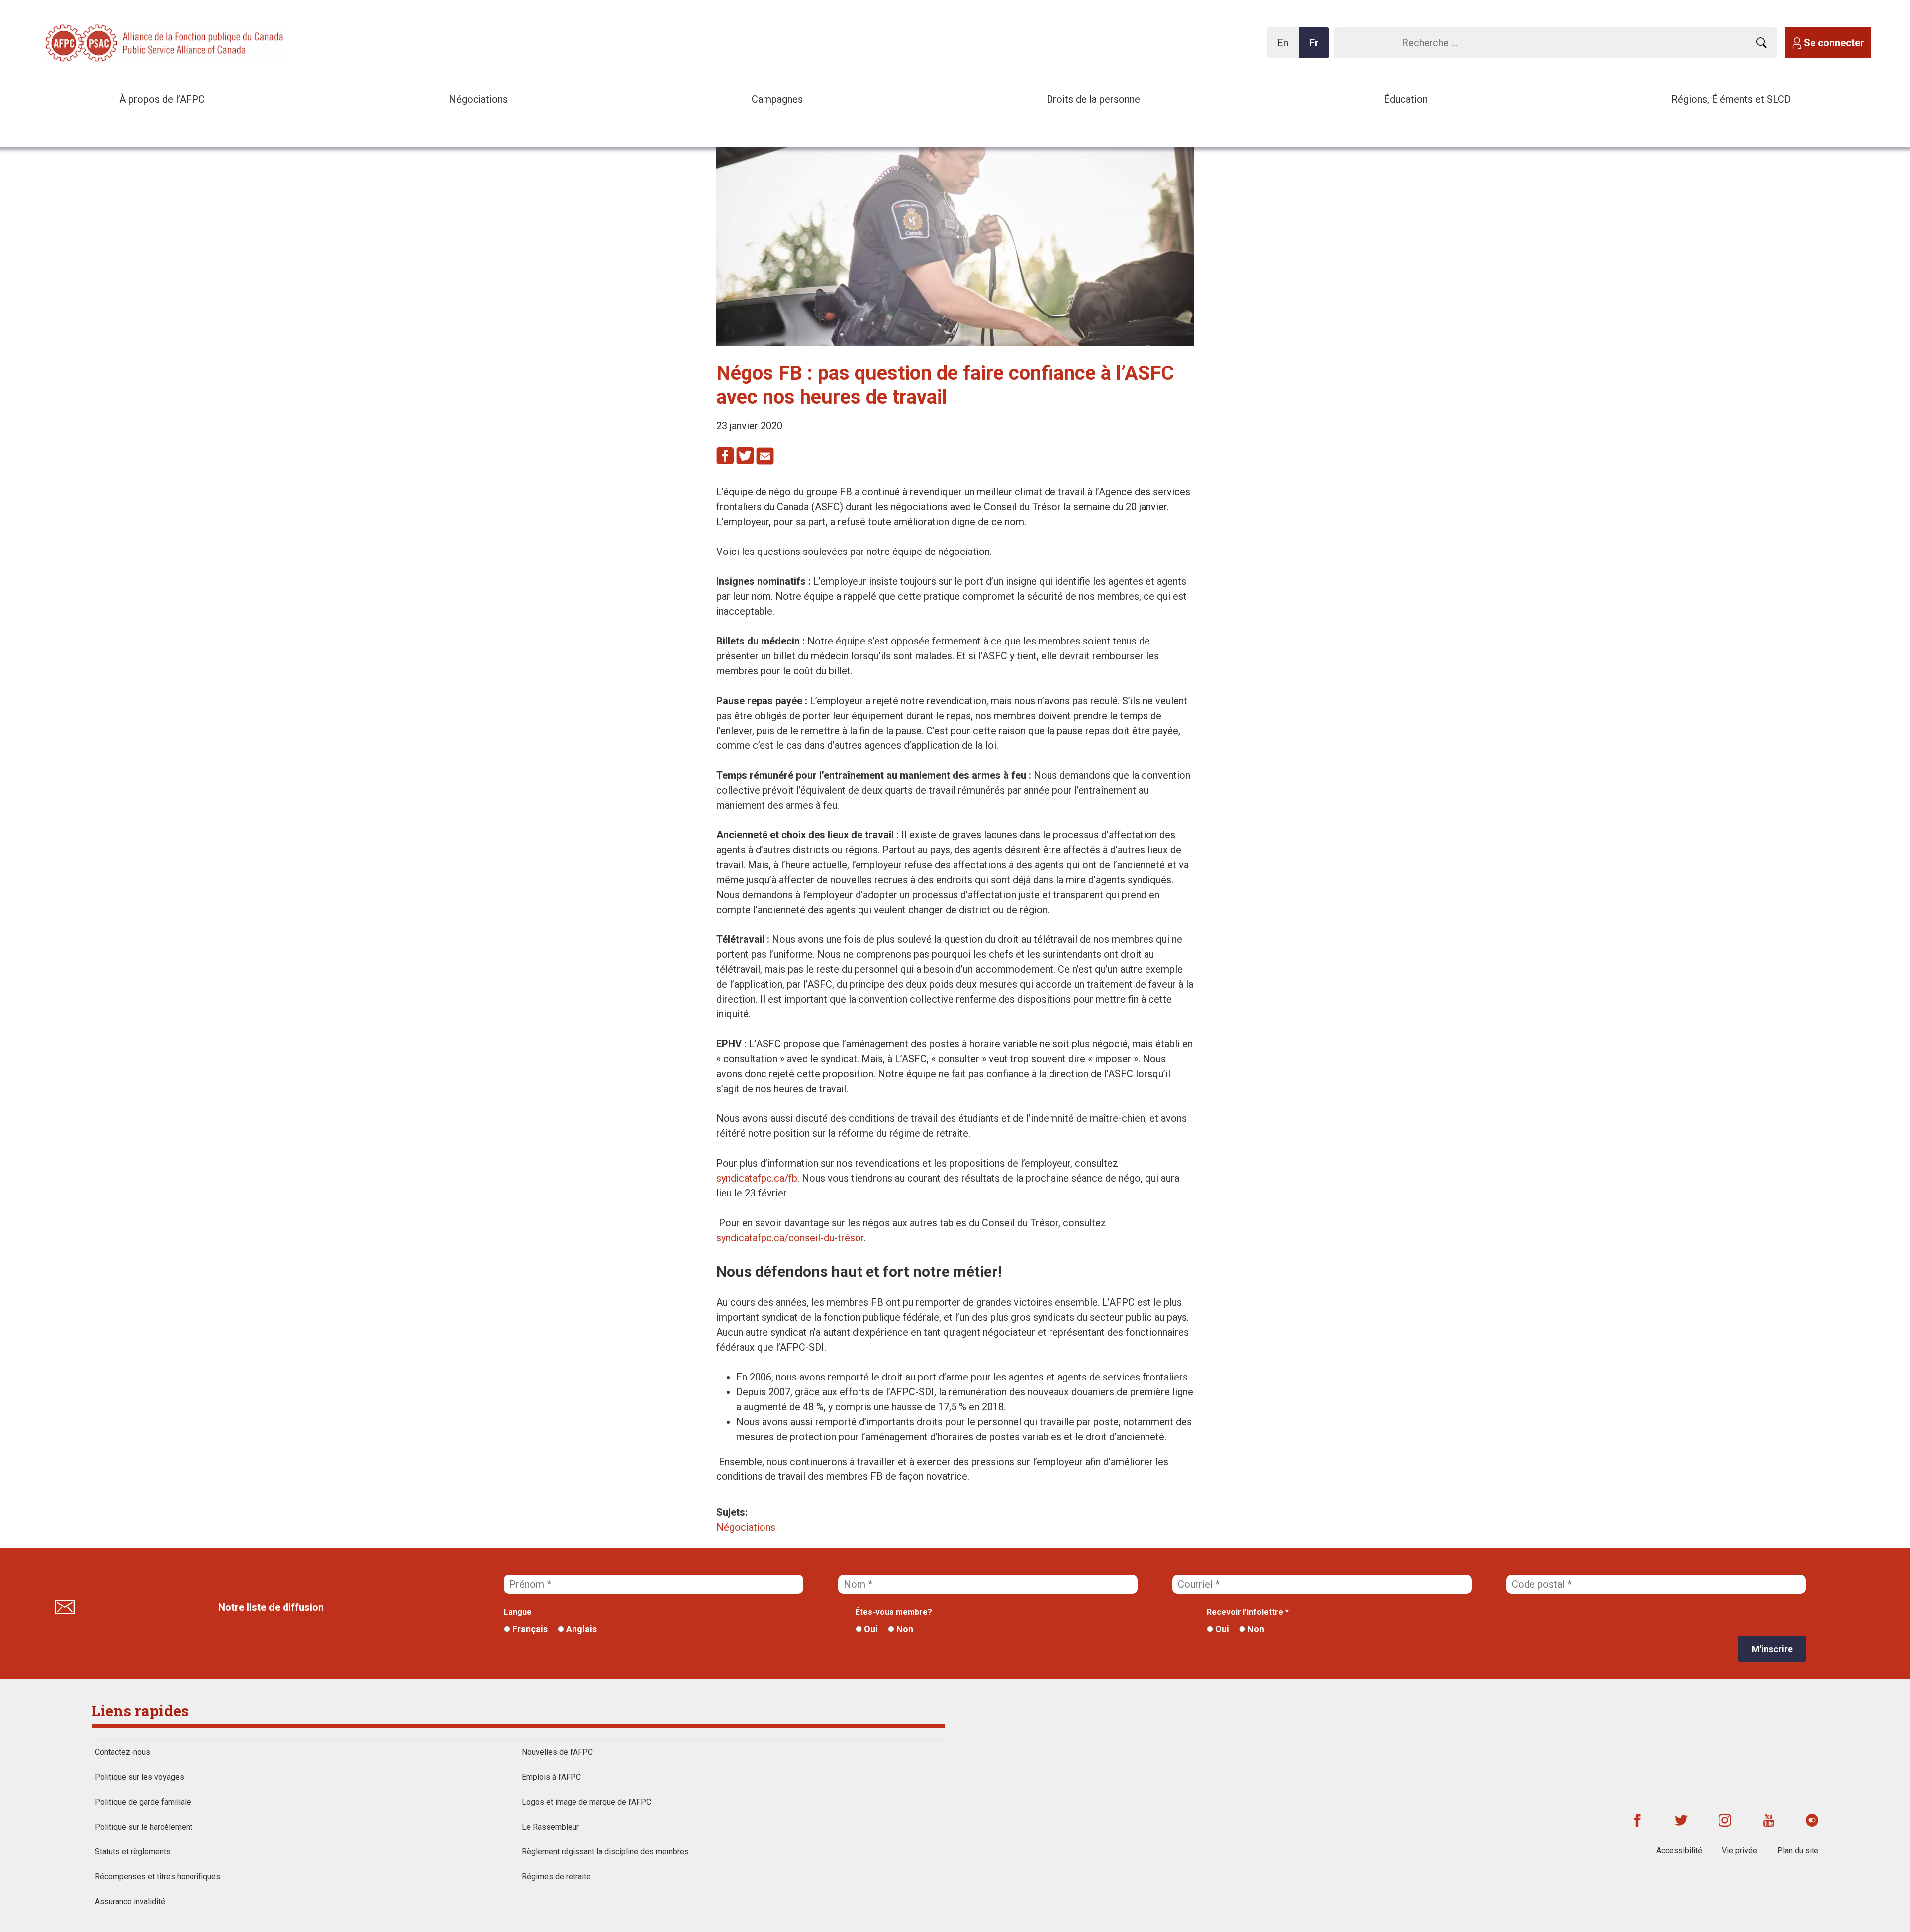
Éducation (1406, 99)
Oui (870, 1629)
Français (529, 1629)
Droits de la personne (1093, 99)
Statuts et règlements (133, 1852)
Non (904, 1629)
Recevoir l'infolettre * (1248, 1612)
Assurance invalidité (130, 1901)
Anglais (580, 1629)
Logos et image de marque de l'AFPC (586, 1802)
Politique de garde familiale (143, 1802)
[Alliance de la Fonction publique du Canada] (109, 42)
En (1286, 47)
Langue (518, 1612)
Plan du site (1798, 1851)
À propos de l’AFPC (162, 99)
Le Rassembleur (550, 1827)
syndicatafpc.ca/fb (757, 1178)
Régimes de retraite (556, 1877)
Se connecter (1834, 43)
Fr (1317, 47)
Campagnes (777, 99)
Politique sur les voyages (140, 1777)
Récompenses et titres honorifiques (158, 1877)
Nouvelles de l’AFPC (557, 1752)
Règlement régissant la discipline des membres (605, 1852)
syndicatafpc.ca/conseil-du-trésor (790, 1238)
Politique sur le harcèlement (144, 1827)
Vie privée (1740, 1851)
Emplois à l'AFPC (551, 1777)
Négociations (478, 99)
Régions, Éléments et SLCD (1731, 99)
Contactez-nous (123, 1752)
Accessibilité (1679, 1851)
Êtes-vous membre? (894, 1612)
